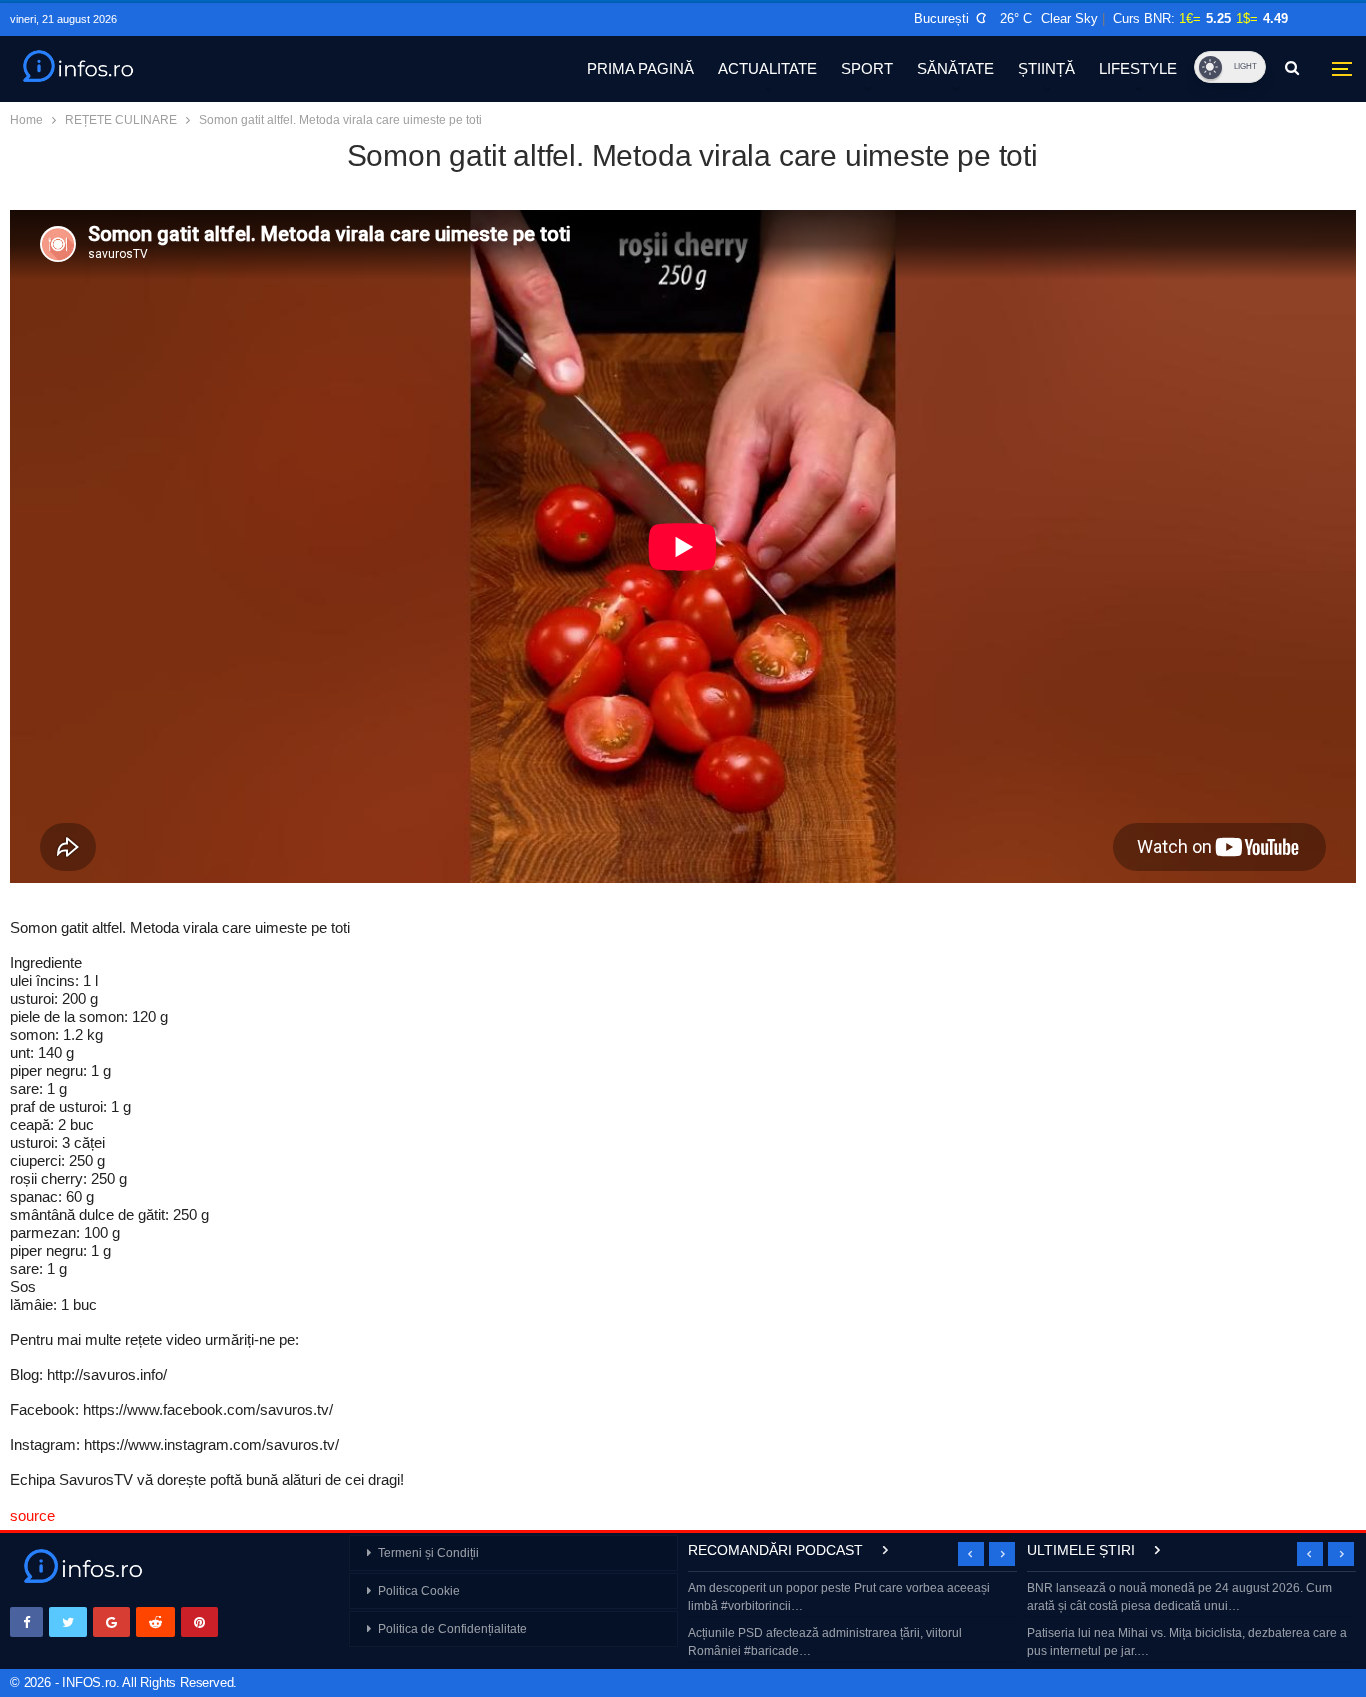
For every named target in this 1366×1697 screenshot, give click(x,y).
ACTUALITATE (767, 68)
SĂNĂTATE (955, 68)
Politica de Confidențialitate (452, 1629)
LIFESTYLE (1138, 68)
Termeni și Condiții (428, 1553)
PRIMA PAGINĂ (640, 68)
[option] (852, 1621)
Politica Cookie (419, 1591)
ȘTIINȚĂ (1046, 68)
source (32, 1515)
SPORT (867, 68)
